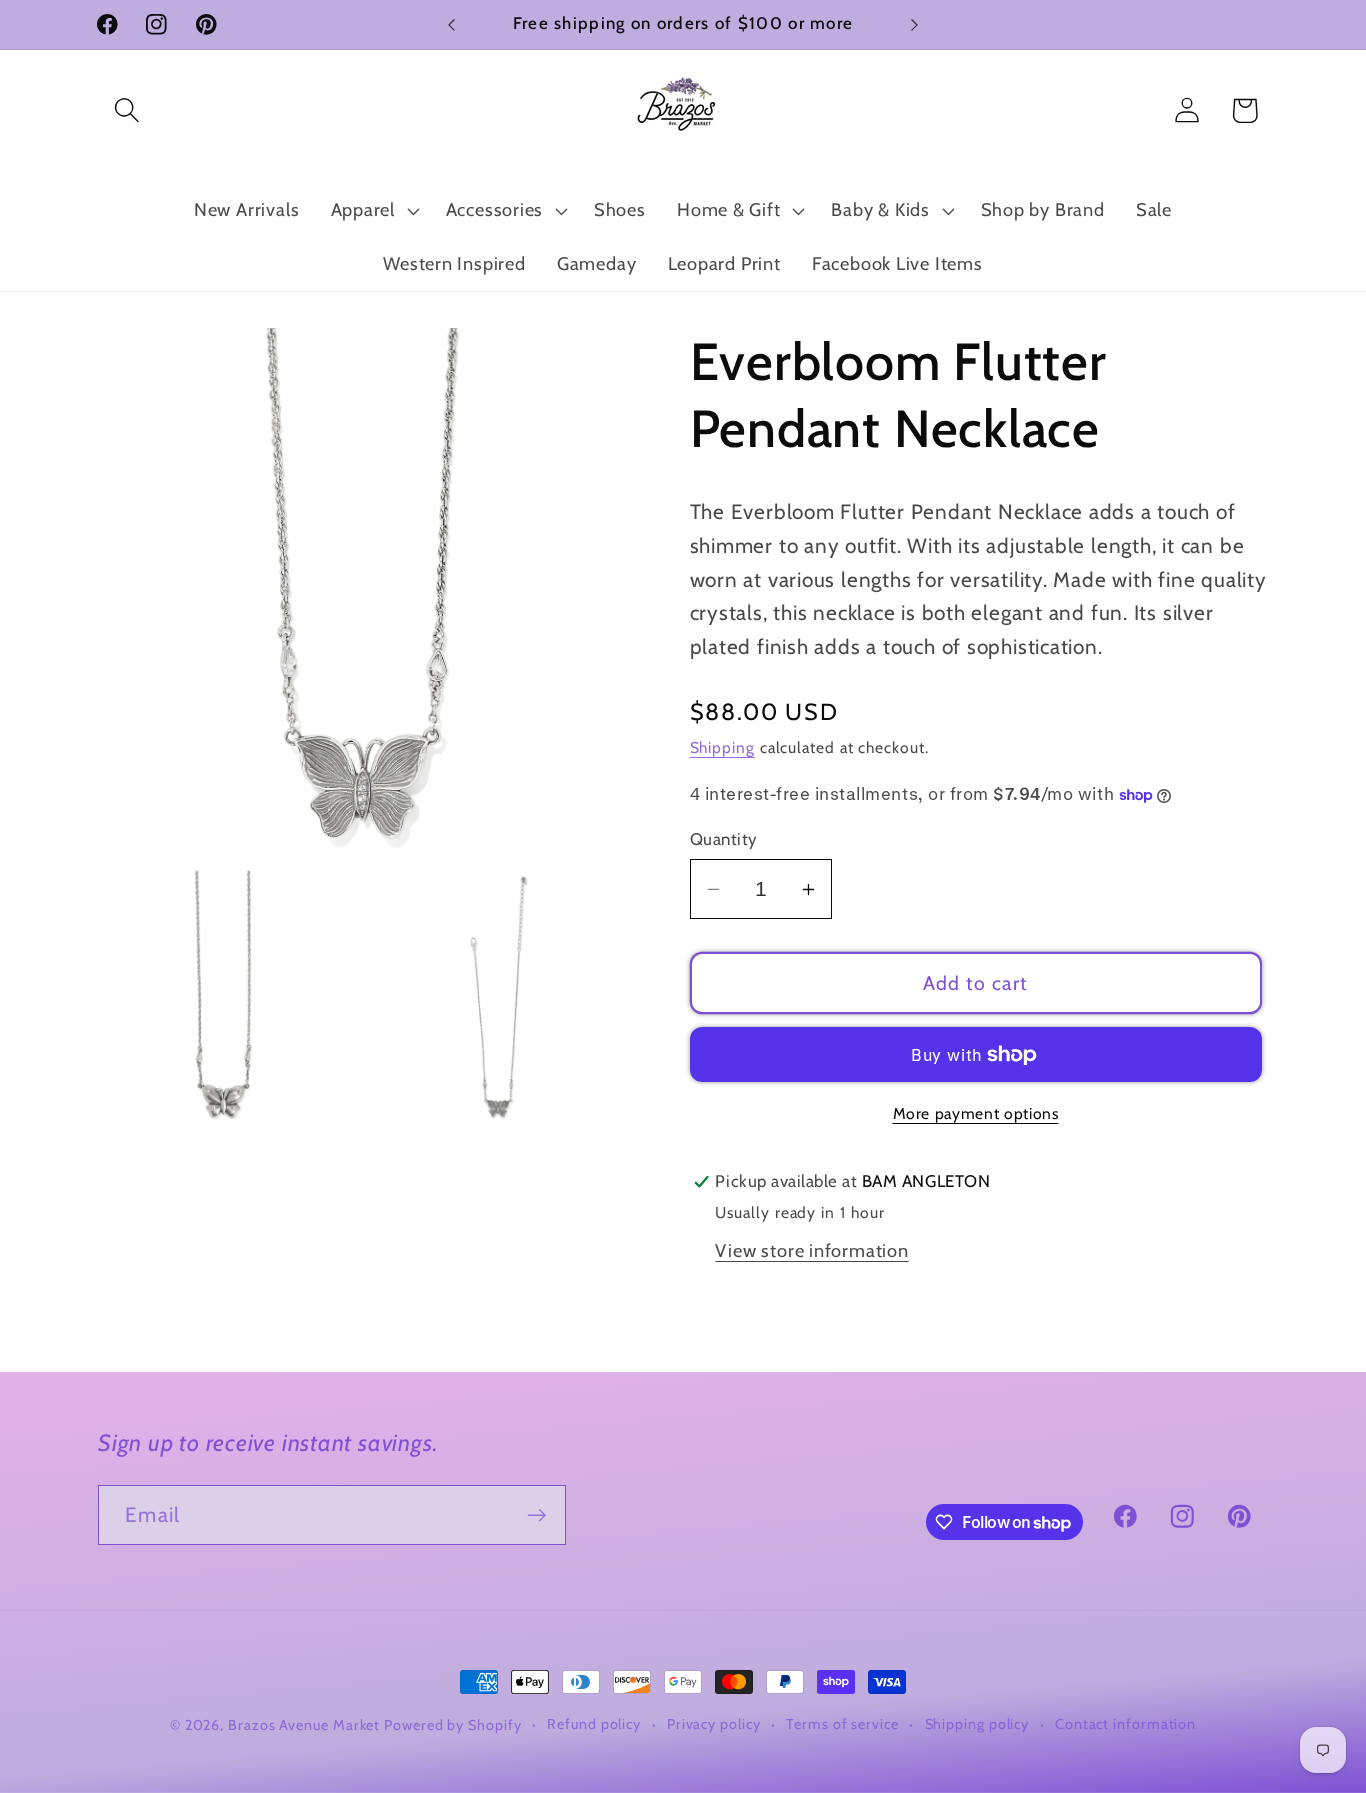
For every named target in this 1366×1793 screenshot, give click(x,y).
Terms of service (842, 1724)
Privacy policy (714, 1724)
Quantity (724, 839)
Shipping (722, 747)
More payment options (976, 1113)
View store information (811, 1250)
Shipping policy (977, 1724)
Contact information (1125, 1724)
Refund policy (594, 1724)
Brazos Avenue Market (306, 1725)
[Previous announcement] (452, 24)
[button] (126, 110)
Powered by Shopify (452, 1725)
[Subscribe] (536, 1515)
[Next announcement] (915, 24)
